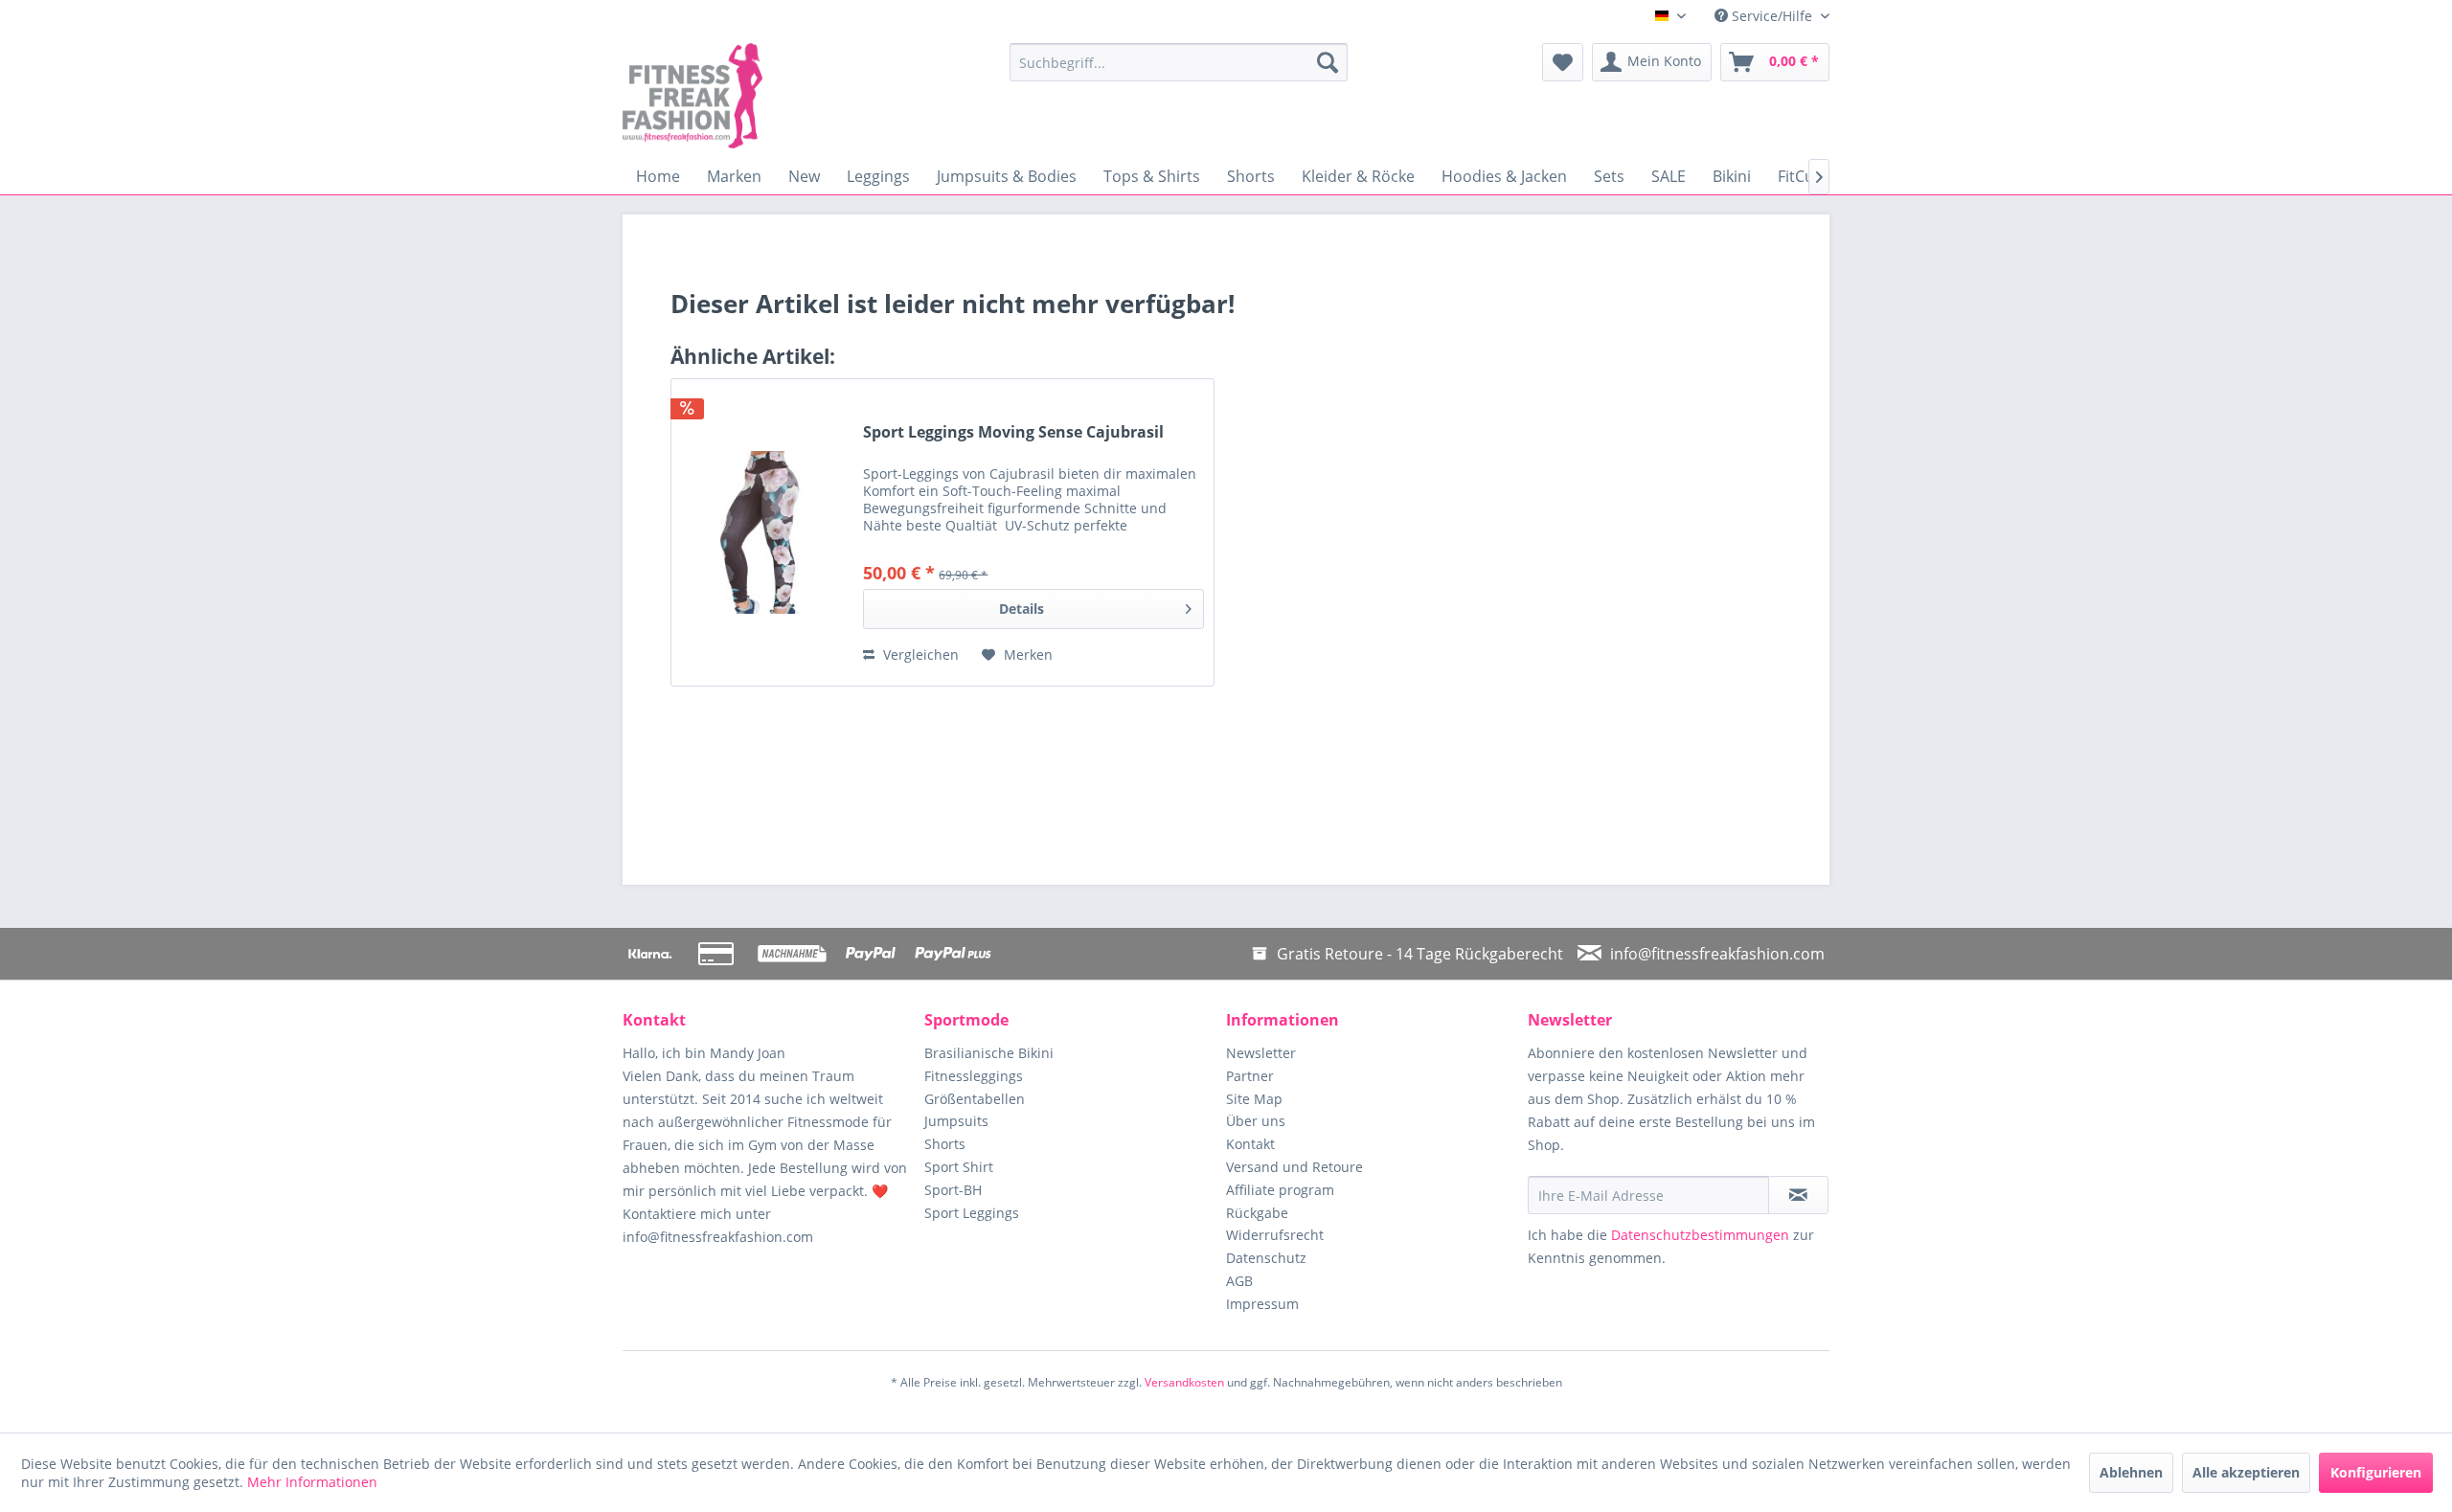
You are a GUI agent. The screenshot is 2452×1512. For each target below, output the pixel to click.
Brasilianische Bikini (989, 1053)
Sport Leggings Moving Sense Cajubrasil (1013, 432)
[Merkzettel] (1563, 62)
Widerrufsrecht (1275, 1235)
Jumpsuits (956, 1121)
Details (1022, 609)
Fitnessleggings (974, 1076)
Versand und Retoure (1294, 1167)
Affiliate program (1280, 1190)
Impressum (1262, 1304)
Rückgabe (1257, 1213)
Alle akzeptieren (2246, 1472)
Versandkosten (1184, 1382)
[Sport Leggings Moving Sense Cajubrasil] (762, 532)
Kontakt (1250, 1144)
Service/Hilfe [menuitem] (1772, 16)
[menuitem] (1179, 62)
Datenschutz (1266, 1258)
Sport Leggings (972, 1213)
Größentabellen (975, 1099)
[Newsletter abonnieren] (1798, 1195)
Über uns (1256, 1121)
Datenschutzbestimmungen (1700, 1235)
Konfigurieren (2376, 1472)
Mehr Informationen (312, 1482)
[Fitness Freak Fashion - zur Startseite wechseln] (771, 96)
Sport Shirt (959, 1167)
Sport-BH (953, 1190)
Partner (1250, 1076)
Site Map (1254, 1099)
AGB (1239, 1281)
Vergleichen (919, 654)
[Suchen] (1328, 62)
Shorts (945, 1144)
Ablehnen (2131, 1472)
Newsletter (1261, 1053)
